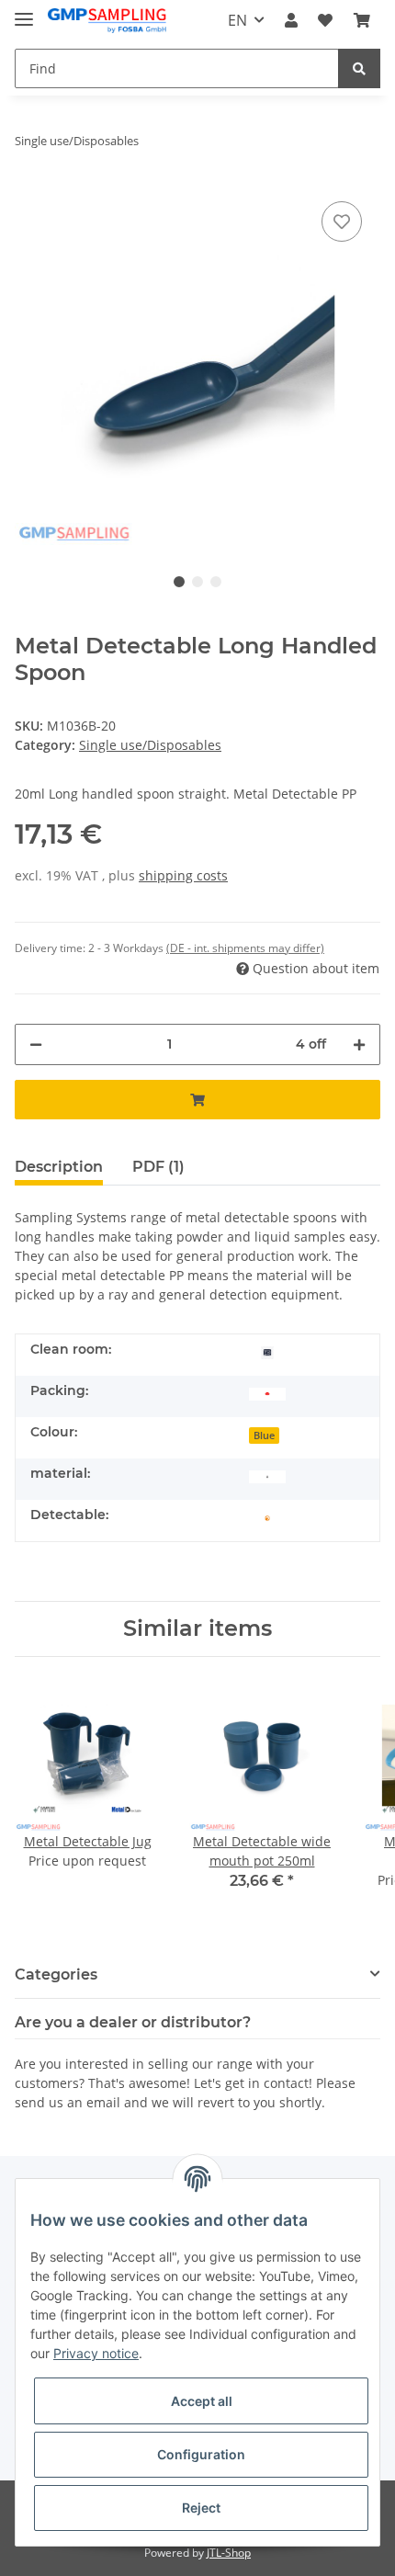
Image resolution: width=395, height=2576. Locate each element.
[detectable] (267, 1517)
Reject (201, 2508)
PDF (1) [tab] (158, 1167)
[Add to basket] (197, 1100)
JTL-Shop (229, 2553)
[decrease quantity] (36, 1044)
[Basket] (362, 20)
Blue (264, 1436)
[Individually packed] (267, 1393)
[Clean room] (267, 1351)
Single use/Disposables (150, 745)
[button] (291, 20)
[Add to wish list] (342, 221)
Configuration (201, 2454)
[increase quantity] (359, 1044)
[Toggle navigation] (24, 11)
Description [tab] (59, 1167)
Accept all (202, 2401)
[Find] (359, 68)
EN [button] (237, 20)
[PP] (267, 1475)
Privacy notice (96, 2353)
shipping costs (183, 875)
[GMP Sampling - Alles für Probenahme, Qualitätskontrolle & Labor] (107, 21)
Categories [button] (56, 1975)
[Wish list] (325, 20)
